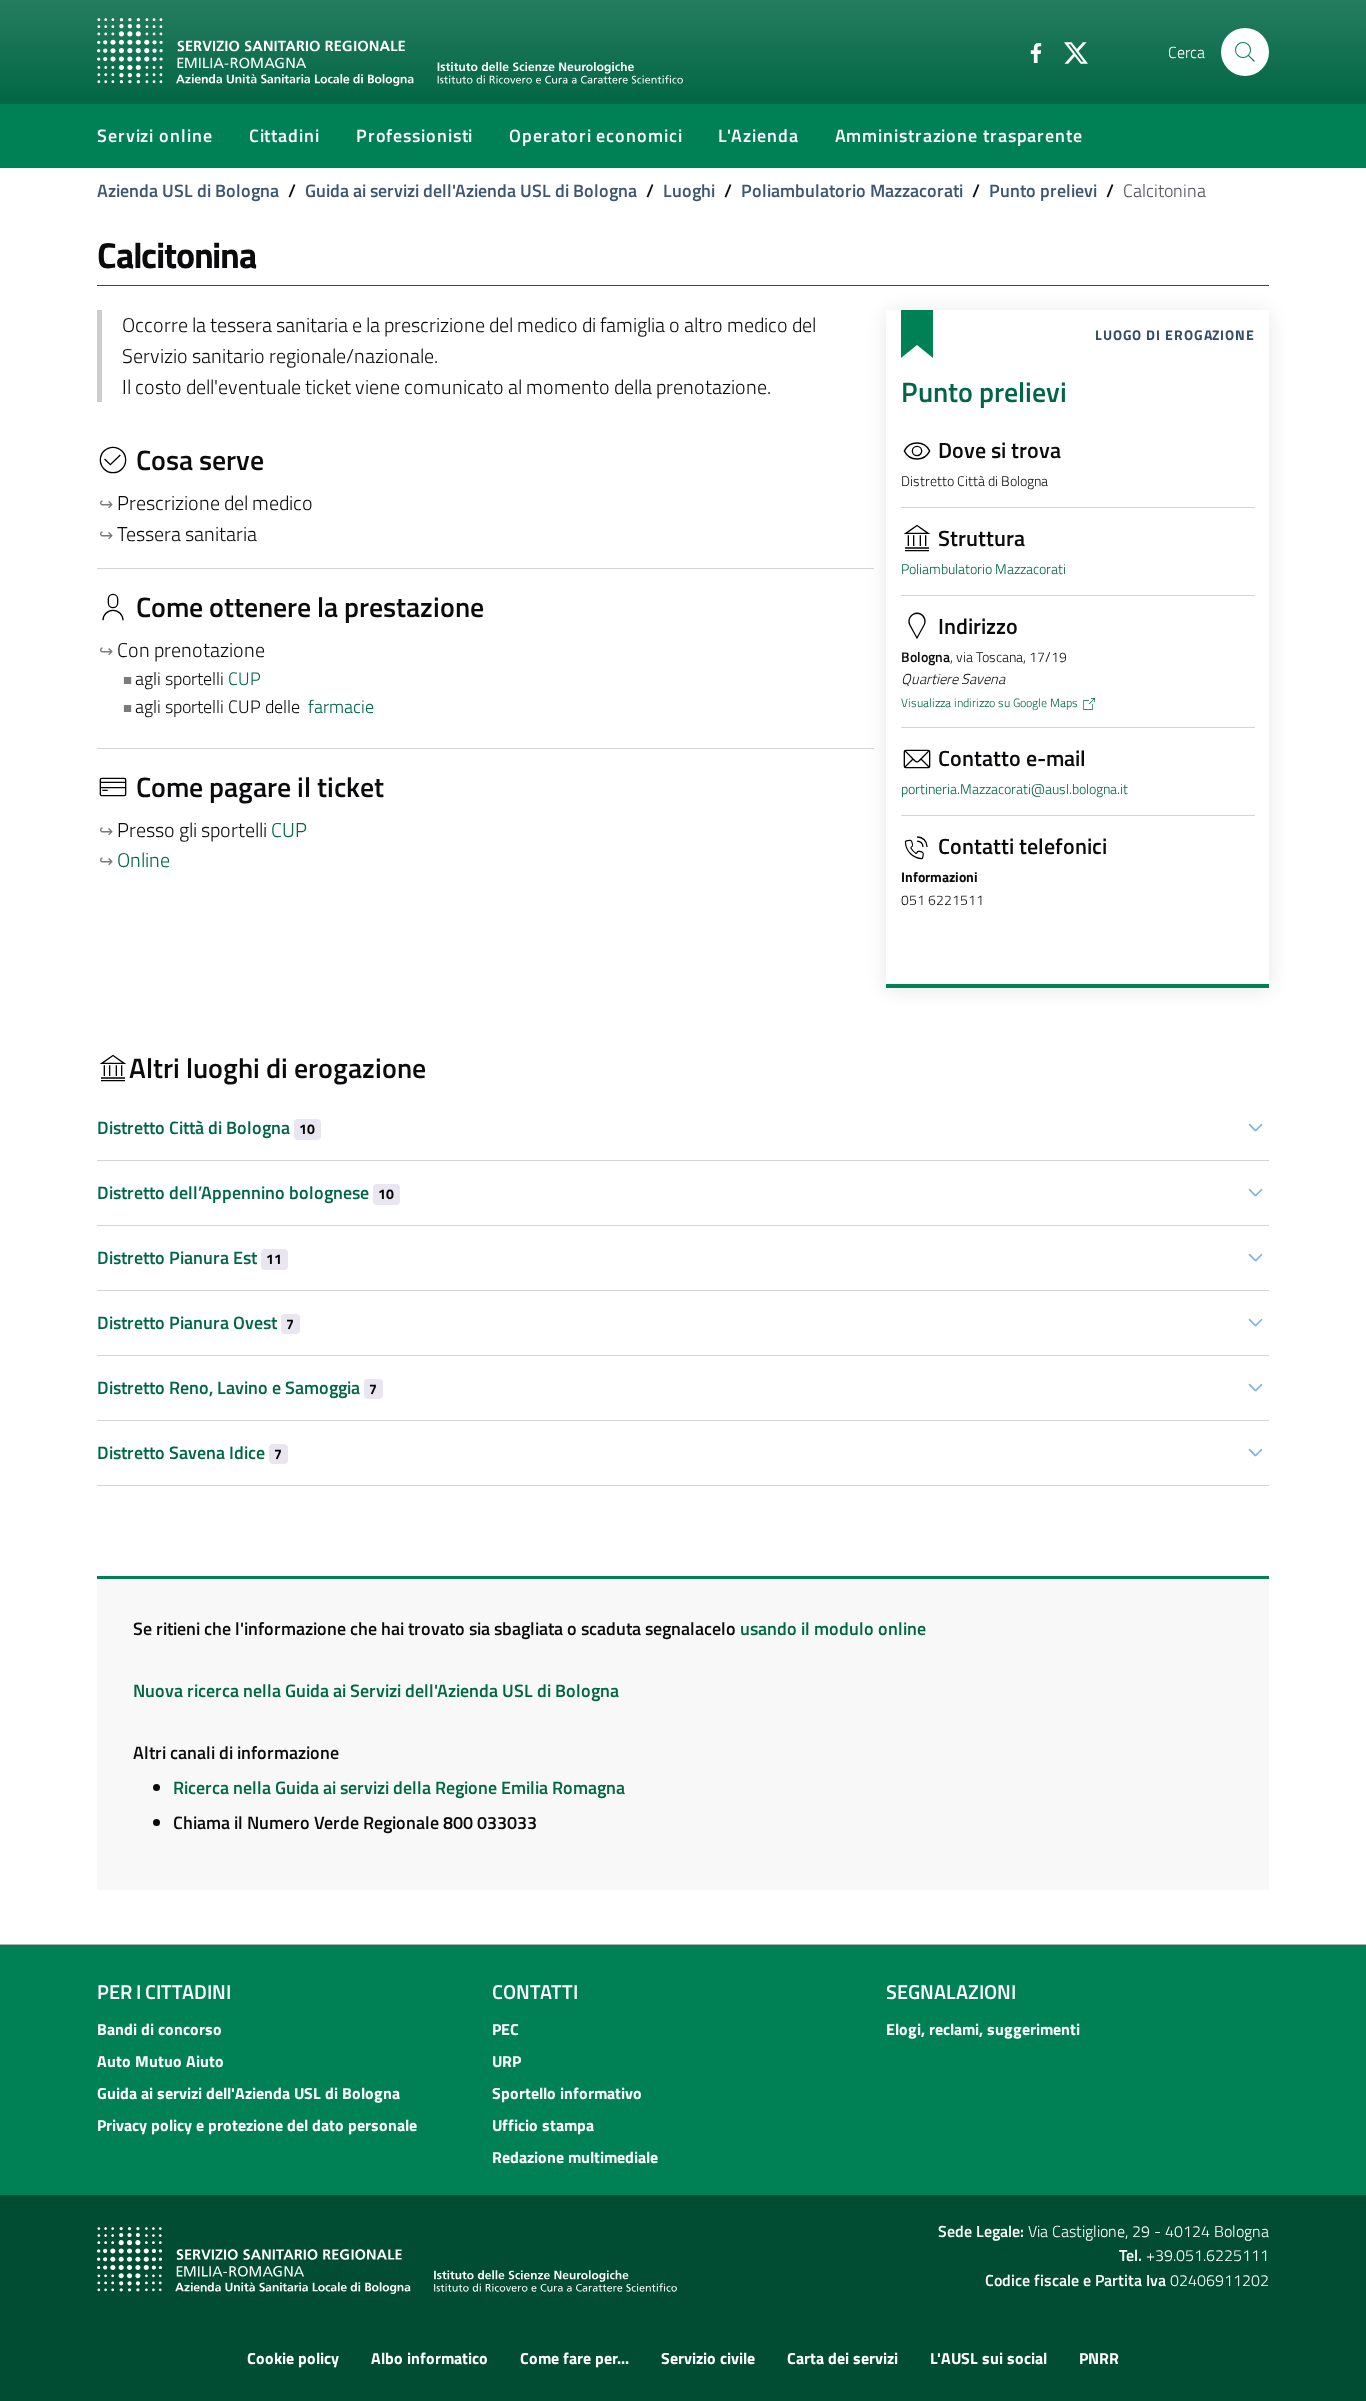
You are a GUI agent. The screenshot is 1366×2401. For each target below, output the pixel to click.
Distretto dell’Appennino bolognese (245, 1192)
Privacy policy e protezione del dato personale (257, 2125)
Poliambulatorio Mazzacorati (852, 190)
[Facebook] (1028, 51)
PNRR (1099, 2358)
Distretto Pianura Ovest (195, 1322)
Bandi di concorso (159, 2029)
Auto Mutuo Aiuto (160, 2061)
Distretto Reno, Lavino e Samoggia (237, 1387)
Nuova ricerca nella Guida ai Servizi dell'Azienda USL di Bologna (376, 1690)
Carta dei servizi (842, 2358)
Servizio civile (708, 2358)
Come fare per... (574, 2358)
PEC (505, 2029)
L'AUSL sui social (988, 2358)
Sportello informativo (567, 2093)
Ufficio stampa (543, 2125)
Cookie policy (293, 2358)
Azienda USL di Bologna (188, 190)
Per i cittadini (164, 1991)
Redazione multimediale (575, 2157)
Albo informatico (429, 2358)
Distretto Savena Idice (189, 1452)
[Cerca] (1245, 52)
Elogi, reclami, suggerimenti (983, 2029)
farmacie (341, 706)
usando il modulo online (833, 1628)
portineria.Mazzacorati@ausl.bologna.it (1014, 789)
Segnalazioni (951, 1991)
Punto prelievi (1043, 190)
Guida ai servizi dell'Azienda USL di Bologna (471, 190)
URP (506, 2061)
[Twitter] (1068, 51)
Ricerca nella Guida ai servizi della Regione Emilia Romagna (399, 1787)
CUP (246, 678)
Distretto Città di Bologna (206, 1127)
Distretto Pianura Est (189, 1257)
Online (143, 860)
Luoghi (689, 190)
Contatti (535, 1991)
